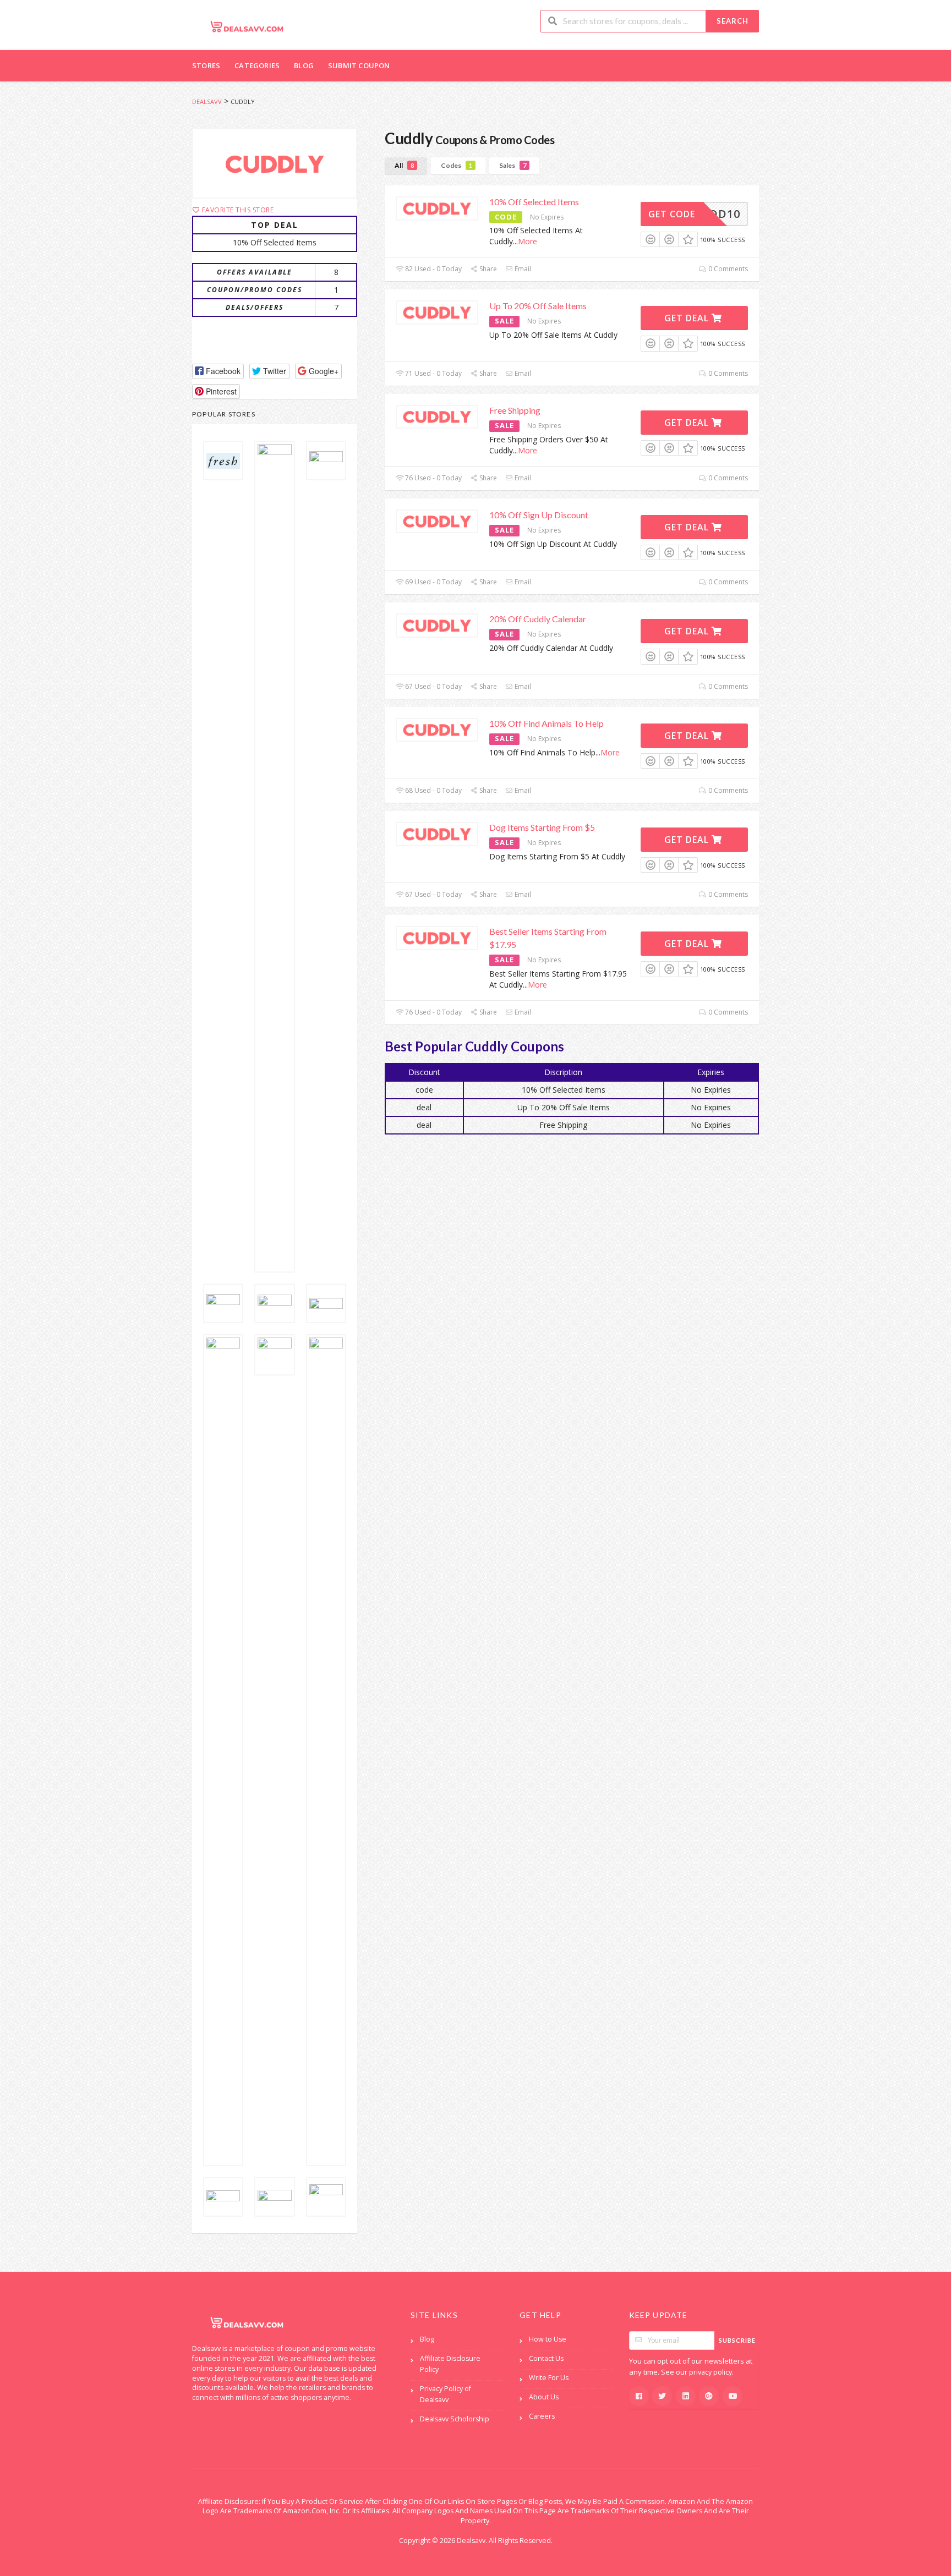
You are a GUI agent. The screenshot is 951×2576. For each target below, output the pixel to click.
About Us (544, 2397)
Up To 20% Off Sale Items (538, 306)
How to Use (548, 2339)
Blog (304, 65)
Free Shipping (515, 410)
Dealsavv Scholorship (455, 2419)
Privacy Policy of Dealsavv (446, 2394)
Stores (206, 65)
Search (733, 21)
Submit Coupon (359, 65)
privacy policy (710, 2372)
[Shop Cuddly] (275, 163)
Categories (257, 65)
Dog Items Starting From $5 (542, 827)
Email (522, 269)
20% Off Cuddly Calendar (538, 619)
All (404, 165)
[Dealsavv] (247, 26)
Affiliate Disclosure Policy (450, 2364)
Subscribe (737, 2340)
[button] (218, 371)
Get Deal (688, 318)
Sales (513, 165)
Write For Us (549, 2378)
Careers (542, 2416)
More (528, 241)
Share (487, 269)
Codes (457, 165)
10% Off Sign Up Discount (539, 515)
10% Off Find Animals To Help (546, 723)
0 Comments (727, 269)
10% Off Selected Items (534, 202)
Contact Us (546, 2358)
